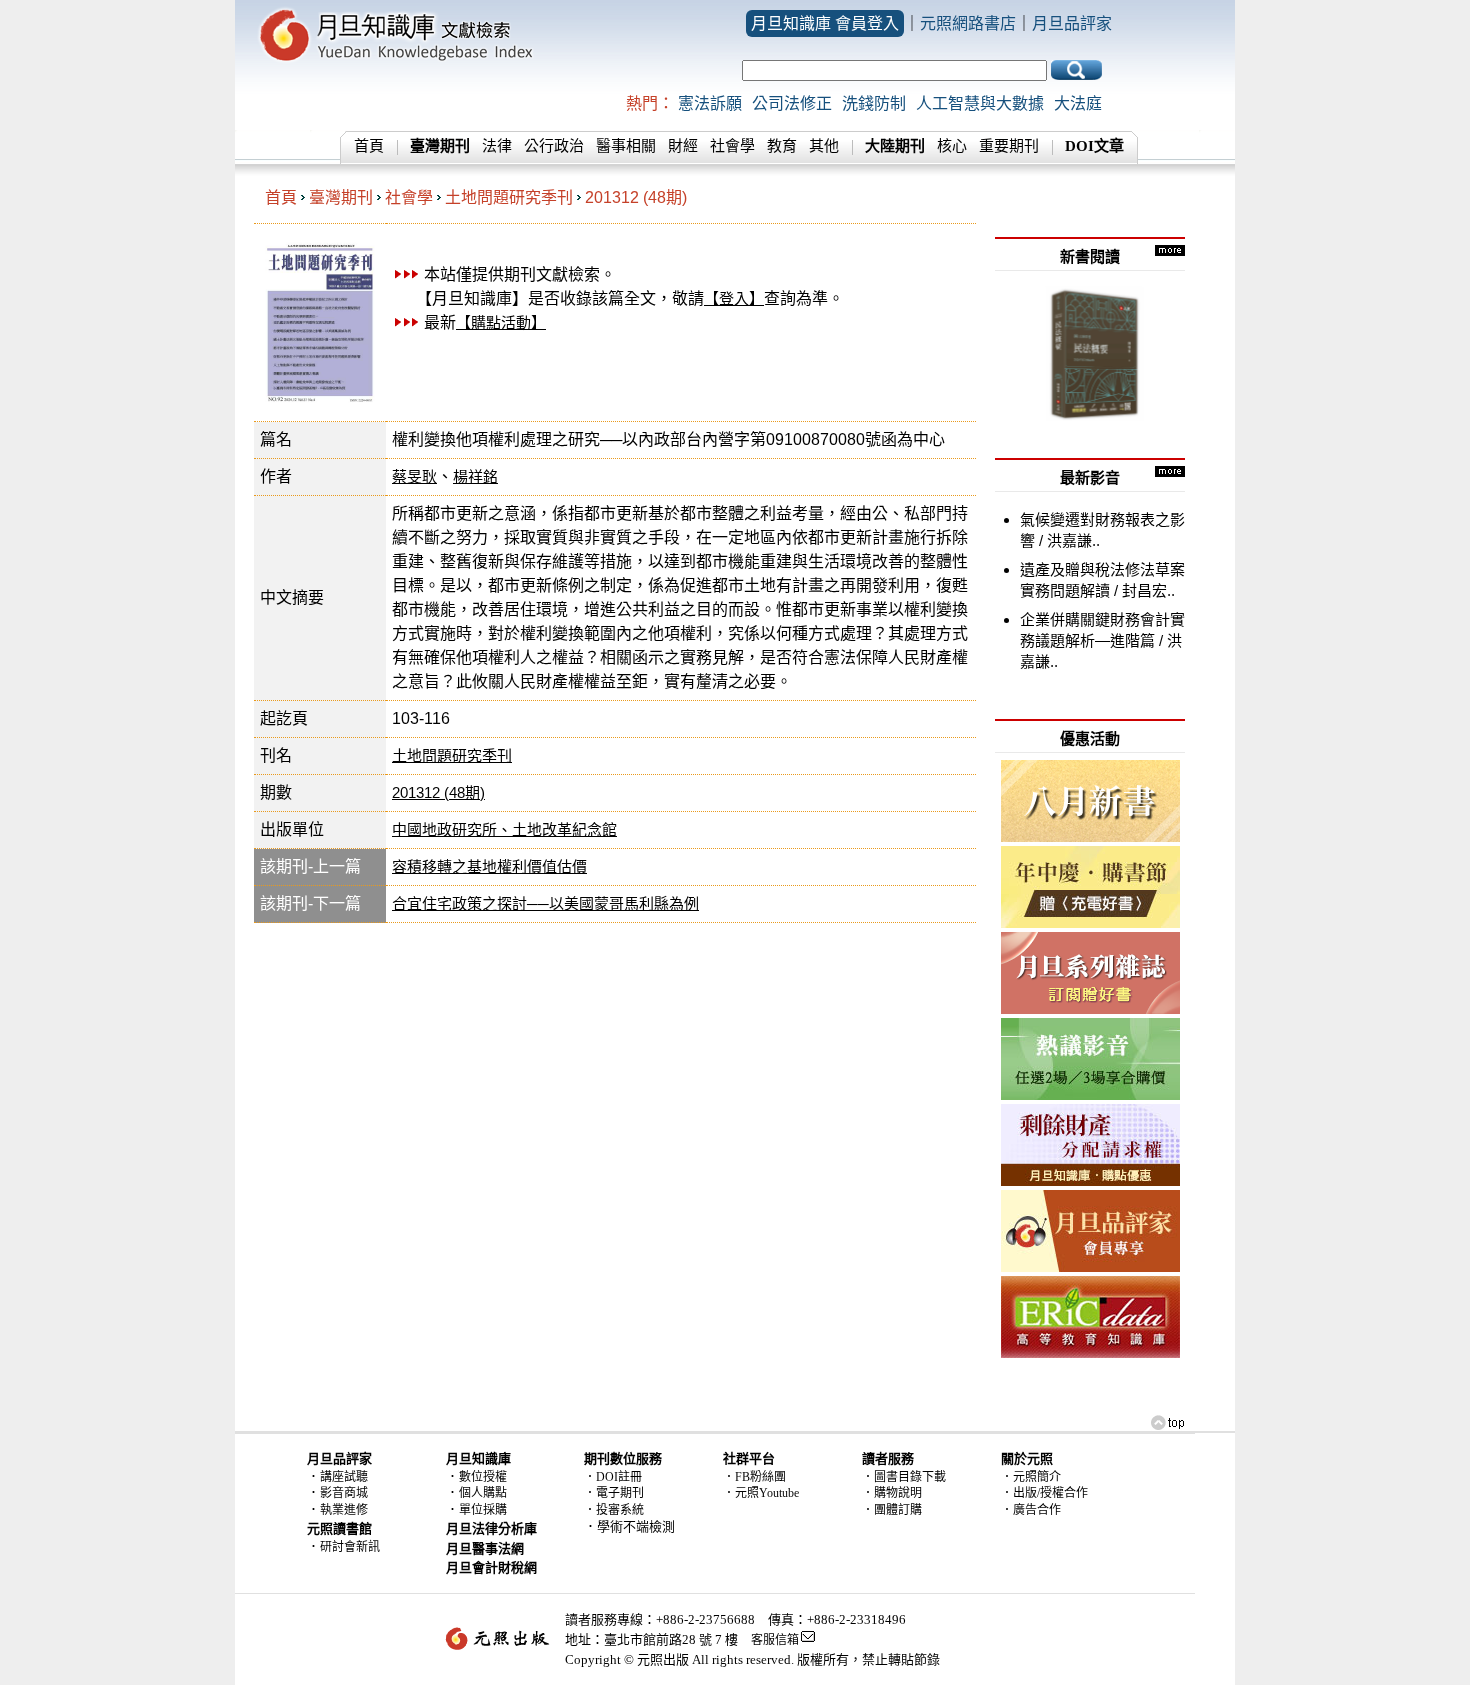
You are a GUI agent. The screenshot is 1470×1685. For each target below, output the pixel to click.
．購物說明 (892, 1493)
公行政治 (554, 146)
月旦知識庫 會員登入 (825, 23)
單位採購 (483, 1510)
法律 (497, 146)
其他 (824, 146)
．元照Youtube (761, 1493)
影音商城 (344, 1493)
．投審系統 (614, 1510)
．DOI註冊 (613, 1477)
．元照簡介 (1031, 1477)
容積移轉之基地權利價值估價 (489, 866)
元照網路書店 (968, 23)
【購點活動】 (501, 322)
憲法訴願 (710, 103)
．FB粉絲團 (754, 1477)
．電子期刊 (614, 1493)
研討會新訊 (350, 1547)
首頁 (369, 146)
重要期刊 (1009, 146)
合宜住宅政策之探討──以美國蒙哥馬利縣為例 (545, 903)
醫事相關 (626, 146)
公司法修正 (792, 103)
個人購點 (483, 1493)
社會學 (732, 146)
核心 (952, 146)
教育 (782, 146)
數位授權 (483, 1477)
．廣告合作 (1031, 1510)
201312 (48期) (636, 197)
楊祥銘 (475, 476)
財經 (683, 146)
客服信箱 (775, 1640)
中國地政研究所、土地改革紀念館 (504, 829)
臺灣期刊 (341, 197)
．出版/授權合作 (1044, 1493)
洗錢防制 (874, 103)
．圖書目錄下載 (904, 1477)
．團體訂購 (892, 1510)
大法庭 (1078, 103)
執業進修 (344, 1510)
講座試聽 (344, 1477)
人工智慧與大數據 (980, 103)
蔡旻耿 (414, 476)
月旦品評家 (1072, 23)
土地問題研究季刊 (509, 197)
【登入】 (734, 298)
